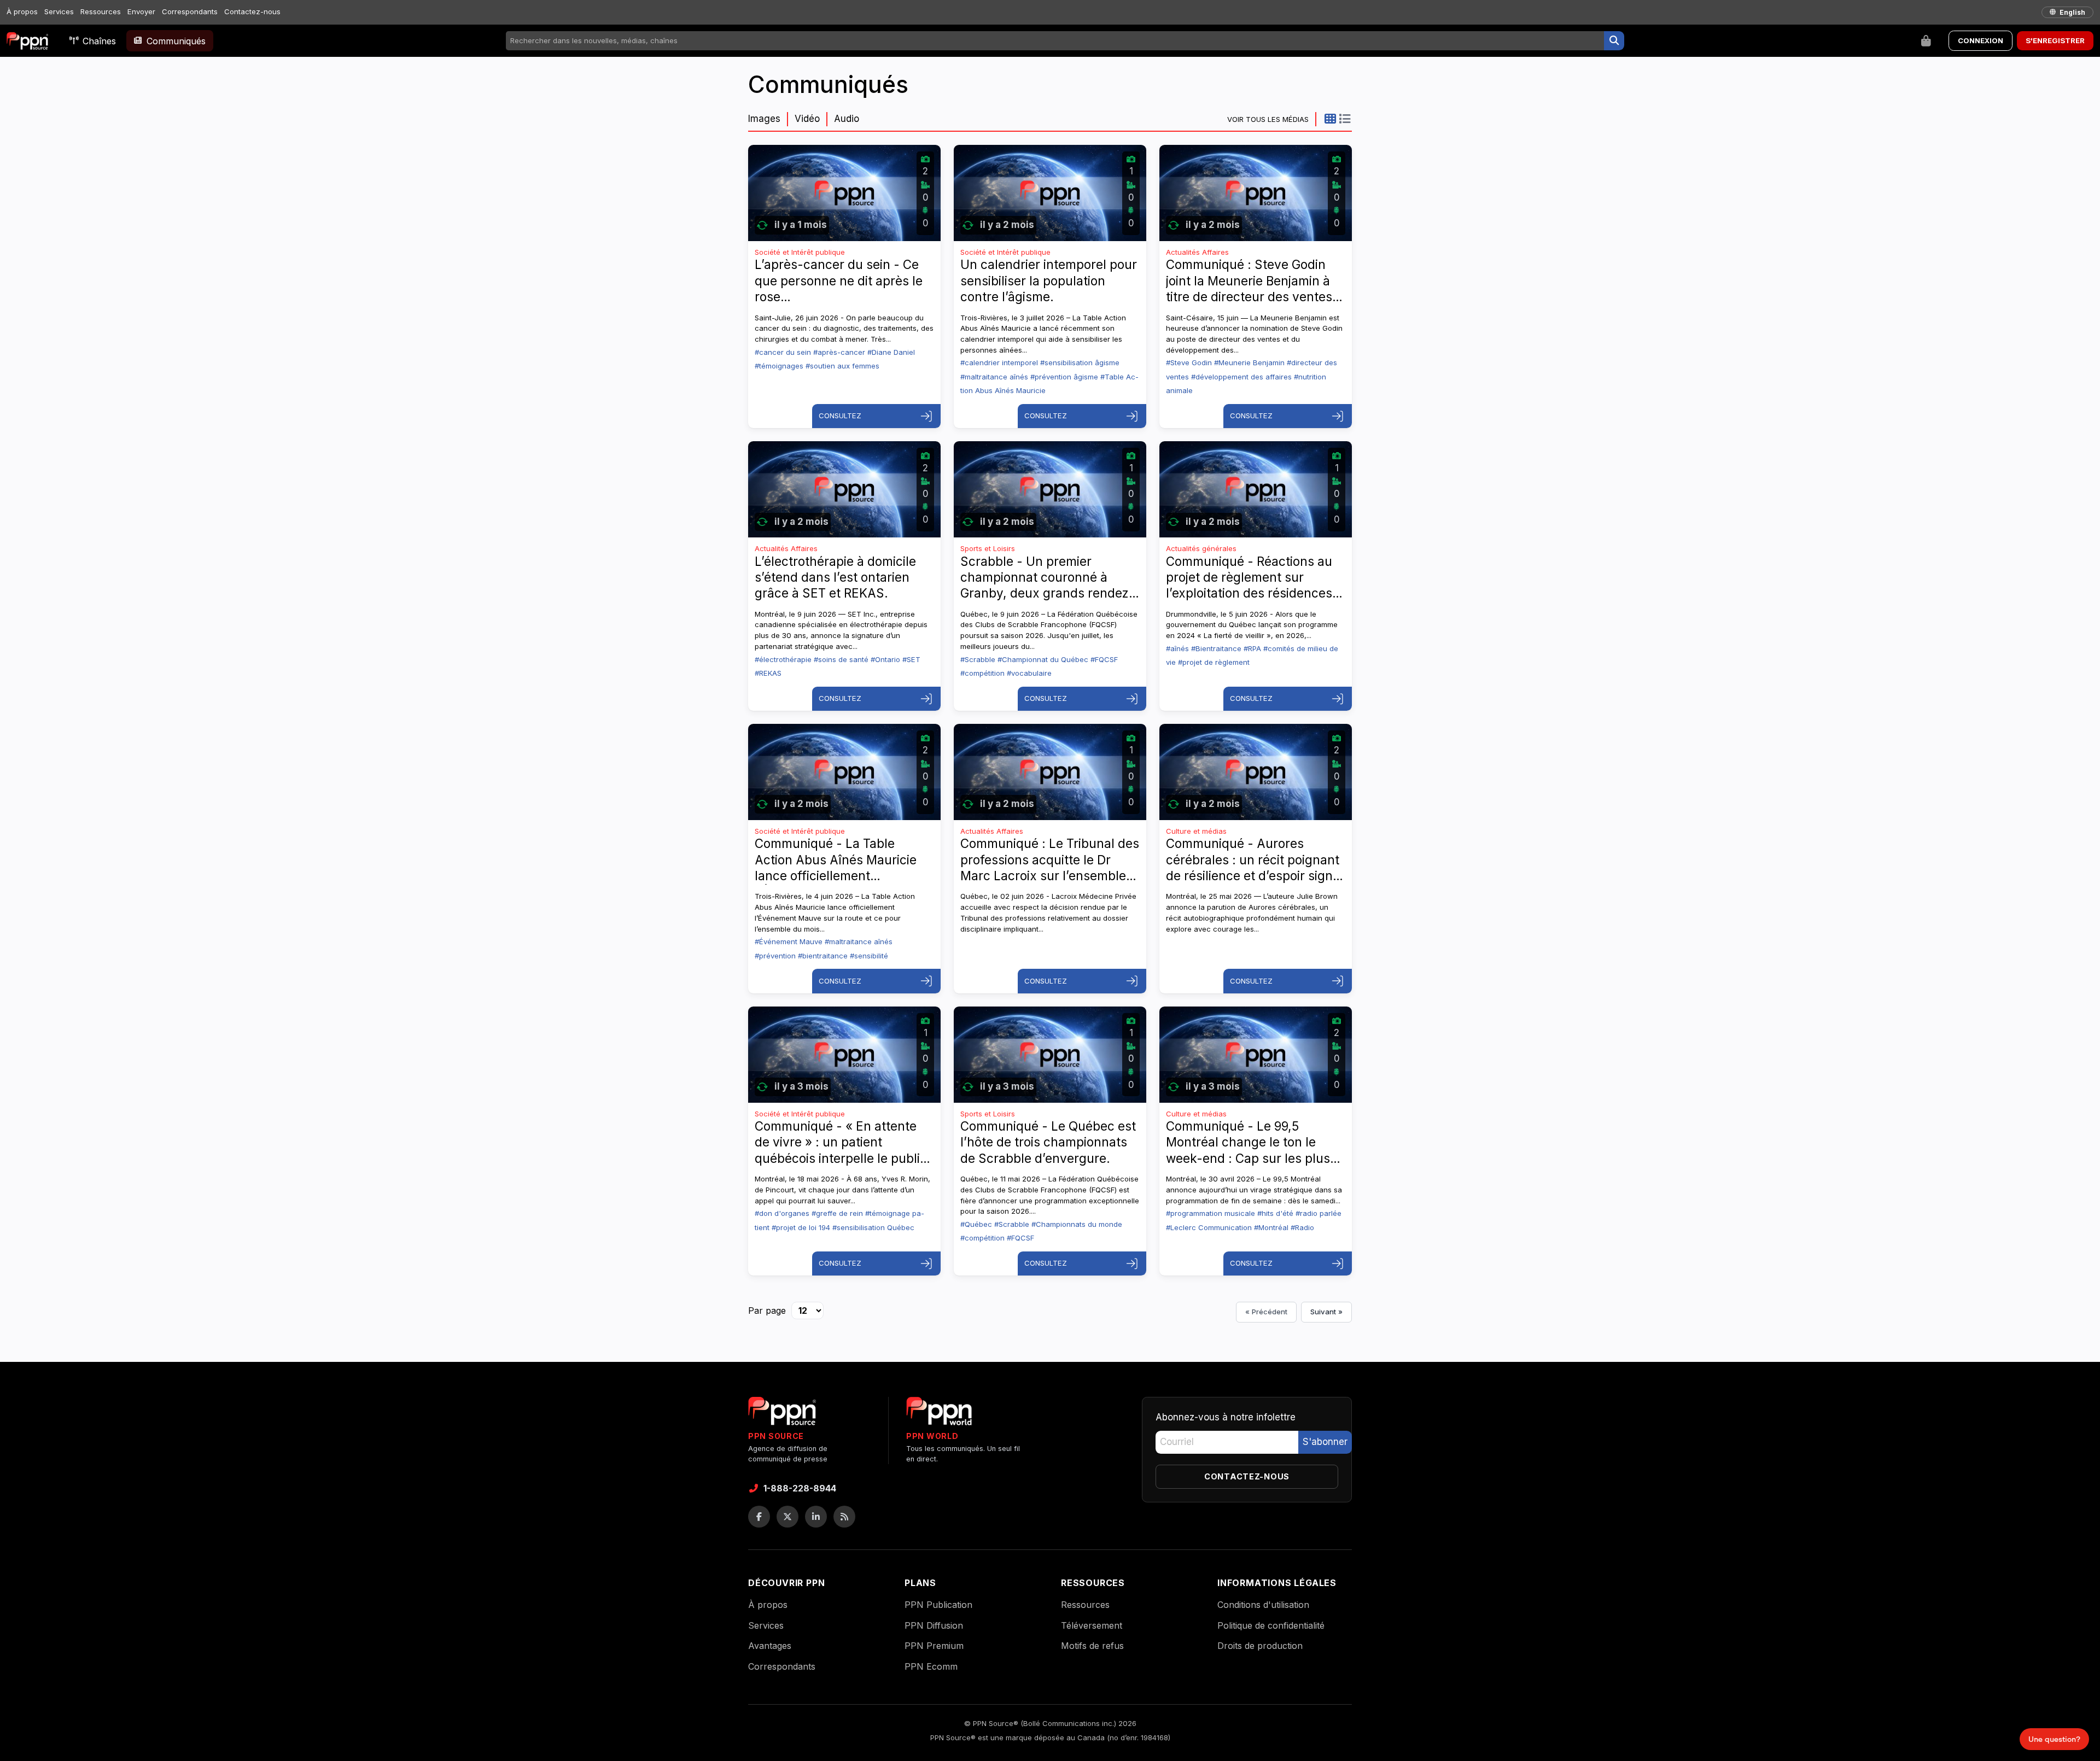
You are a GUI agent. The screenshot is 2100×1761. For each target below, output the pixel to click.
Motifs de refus (1092, 1646)
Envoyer (141, 11)
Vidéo (807, 119)
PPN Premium (934, 1646)
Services (59, 11)
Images (764, 119)
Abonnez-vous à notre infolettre (1226, 1417)
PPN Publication (938, 1605)
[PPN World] (939, 1414)
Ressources (101, 11)
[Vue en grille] (1330, 119)
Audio (847, 119)
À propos (22, 11)
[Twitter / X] (787, 1517)
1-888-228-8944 (800, 1488)
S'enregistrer (2055, 40)
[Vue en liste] (1344, 119)
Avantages (770, 1646)
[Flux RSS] (844, 1517)
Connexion (1981, 40)
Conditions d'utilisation (1263, 1605)
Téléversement (1092, 1625)
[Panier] (1926, 41)
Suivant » (1326, 1312)
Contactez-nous (252, 11)
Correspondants (190, 11)
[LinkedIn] (816, 1517)
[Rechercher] (1614, 41)
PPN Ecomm (931, 1666)
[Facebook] (759, 1517)
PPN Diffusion (934, 1625)
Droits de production (1260, 1646)
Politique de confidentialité (1271, 1625)
